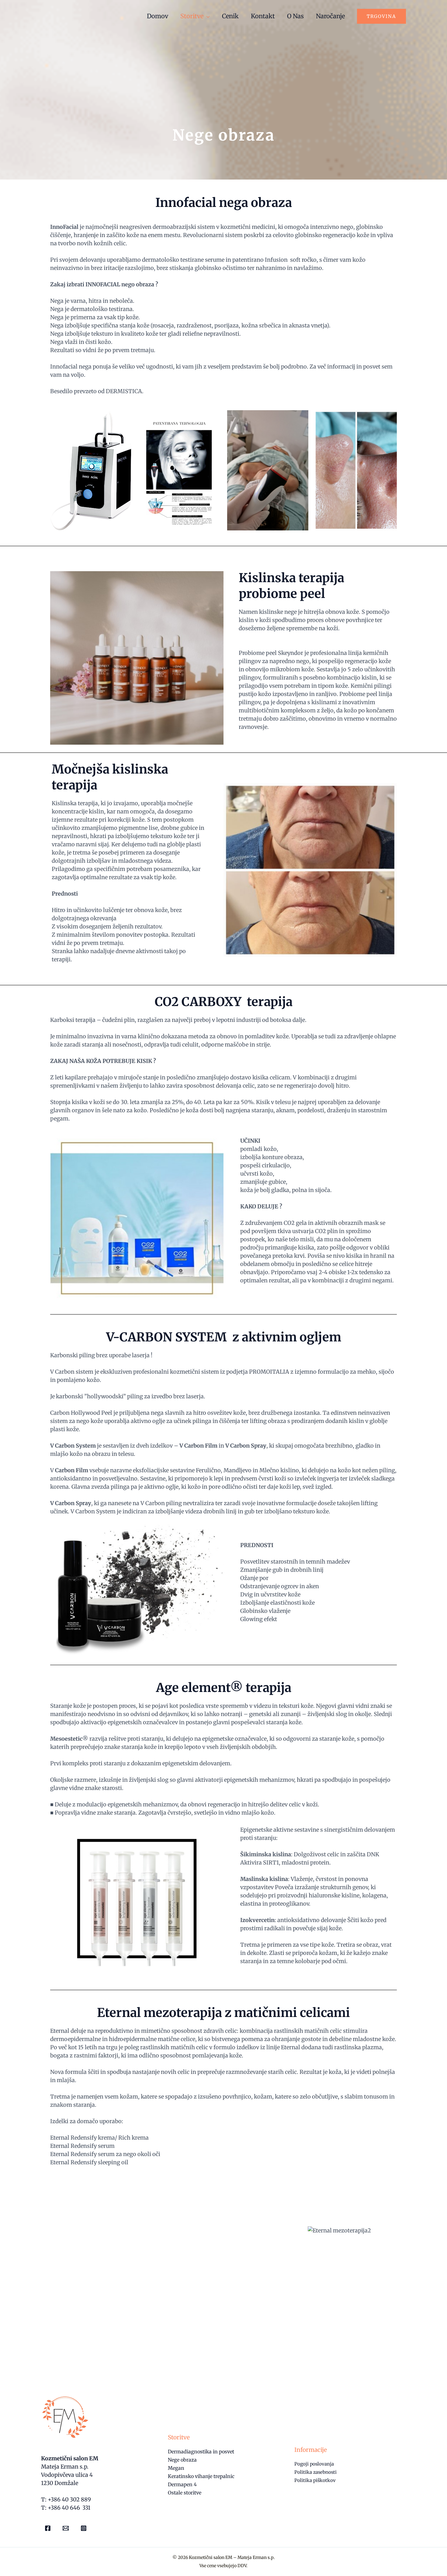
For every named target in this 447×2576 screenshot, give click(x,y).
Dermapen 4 (182, 2484)
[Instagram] (84, 2528)
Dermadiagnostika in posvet (201, 2452)
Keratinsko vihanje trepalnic (201, 2476)
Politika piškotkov (315, 2480)
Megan (176, 2468)
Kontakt (263, 16)
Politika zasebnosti (315, 2472)
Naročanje (330, 16)
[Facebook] (48, 2528)
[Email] (66, 2528)
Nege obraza (182, 2460)
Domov (158, 16)
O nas (295, 16)
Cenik (230, 16)
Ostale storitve (185, 2493)
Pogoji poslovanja (314, 2464)
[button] (381, 16)
